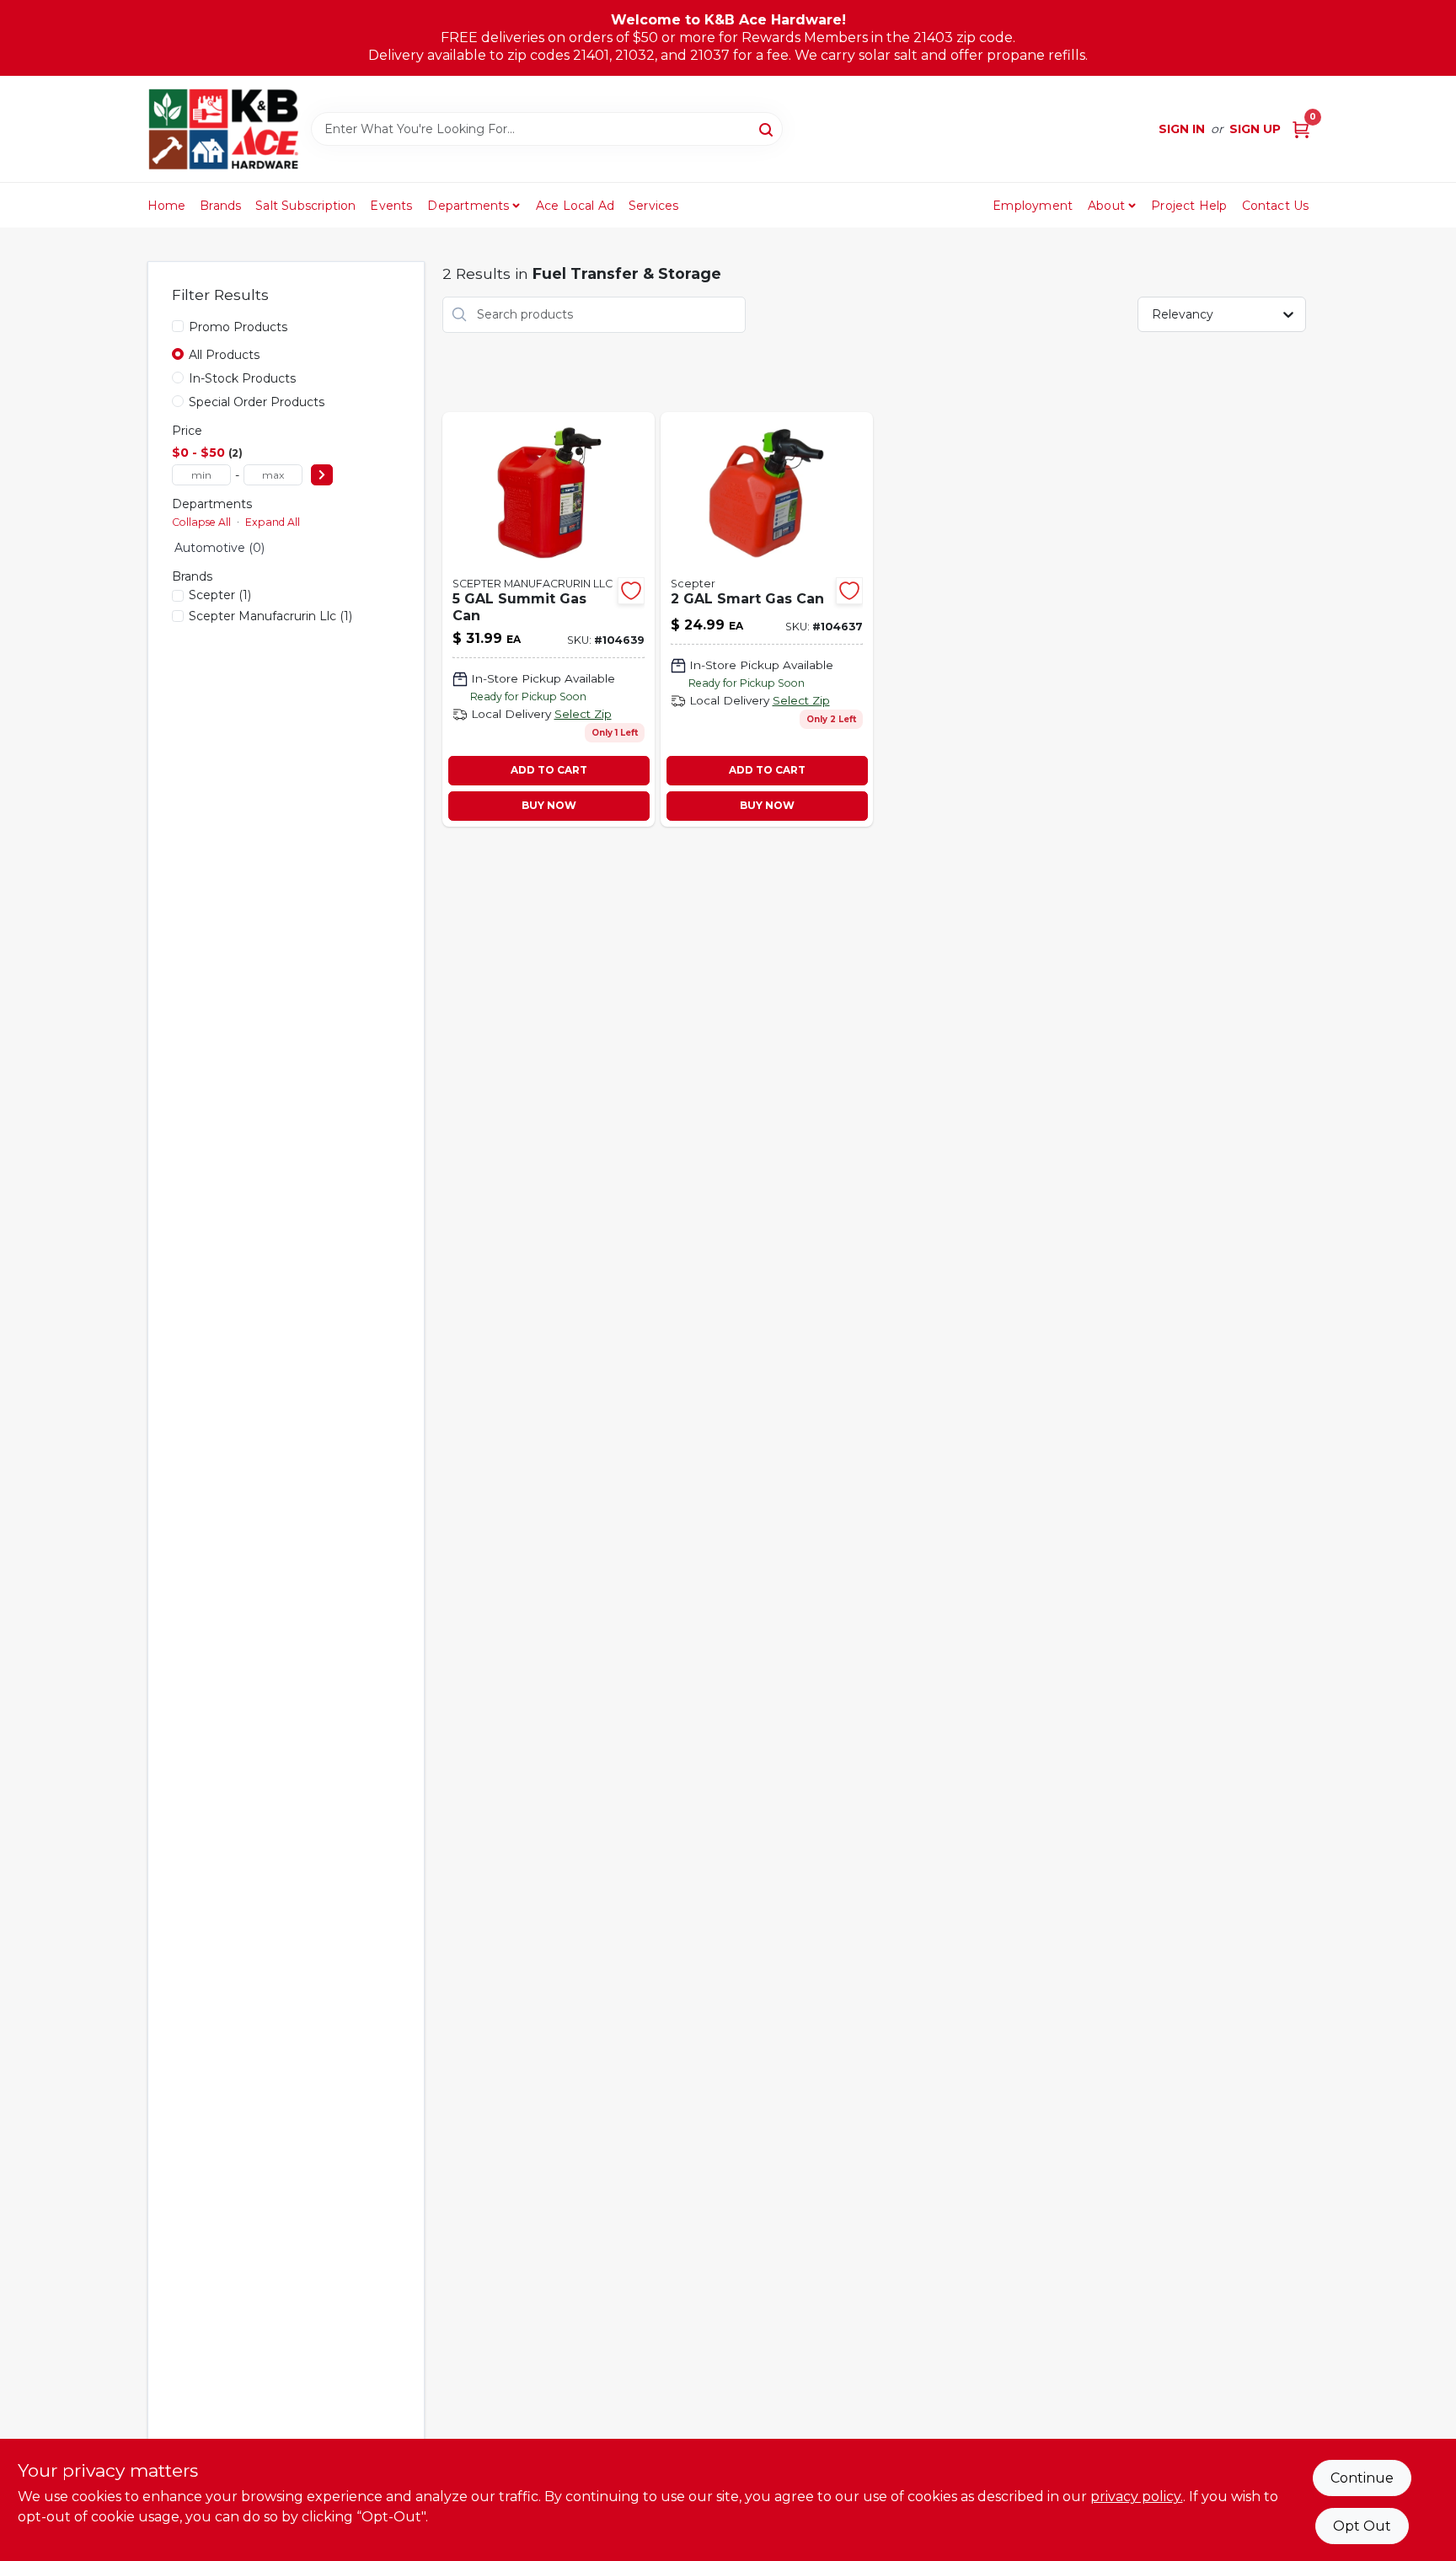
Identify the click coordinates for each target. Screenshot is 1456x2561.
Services (654, 206)
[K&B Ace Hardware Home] (223, 129)
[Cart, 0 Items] (1301, 129)
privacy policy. (1137, 2497)
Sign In (1182, 129)
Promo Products (238, 327)
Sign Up (1255, 129)
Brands (220, 206)
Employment (1033, 206)
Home (167, 206)
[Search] (767, 128)
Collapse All (201, 522)
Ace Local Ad (575, 206)
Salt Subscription (305, 206)
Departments (468, 206)
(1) (220, 595)
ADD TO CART (549, 770)
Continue (1362, 2478)
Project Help (1189, 206)
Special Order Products (257, 402)
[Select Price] (322, 475)
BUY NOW (549, 805)
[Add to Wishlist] (631, 591)
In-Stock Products (242, 378)
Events (391, 206)
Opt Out (1362, 2526)
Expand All (273, 522)
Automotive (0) (219, 548)
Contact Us (1276, 206)
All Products (224, 355)
